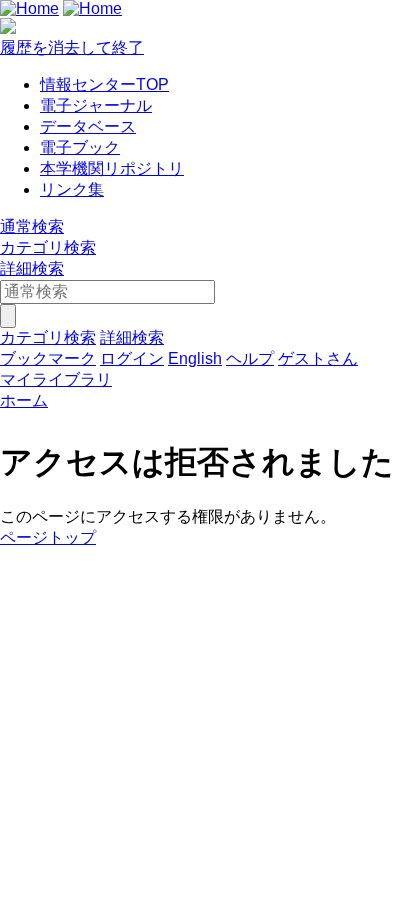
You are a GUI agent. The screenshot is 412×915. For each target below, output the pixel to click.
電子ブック (80, 147)
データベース (88, 126)
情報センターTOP (104, 84)
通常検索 (32, 226)
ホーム (24, 400)
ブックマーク (48, 358)
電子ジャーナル (96, 105)
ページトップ (48, 537)
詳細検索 (32, 268)
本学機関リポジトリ (112, 168)
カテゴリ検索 (48, 247)
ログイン (132, 358)
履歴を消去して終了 (72, 47)
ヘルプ (250, 358)
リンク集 (72, 189)
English (195, 358)
